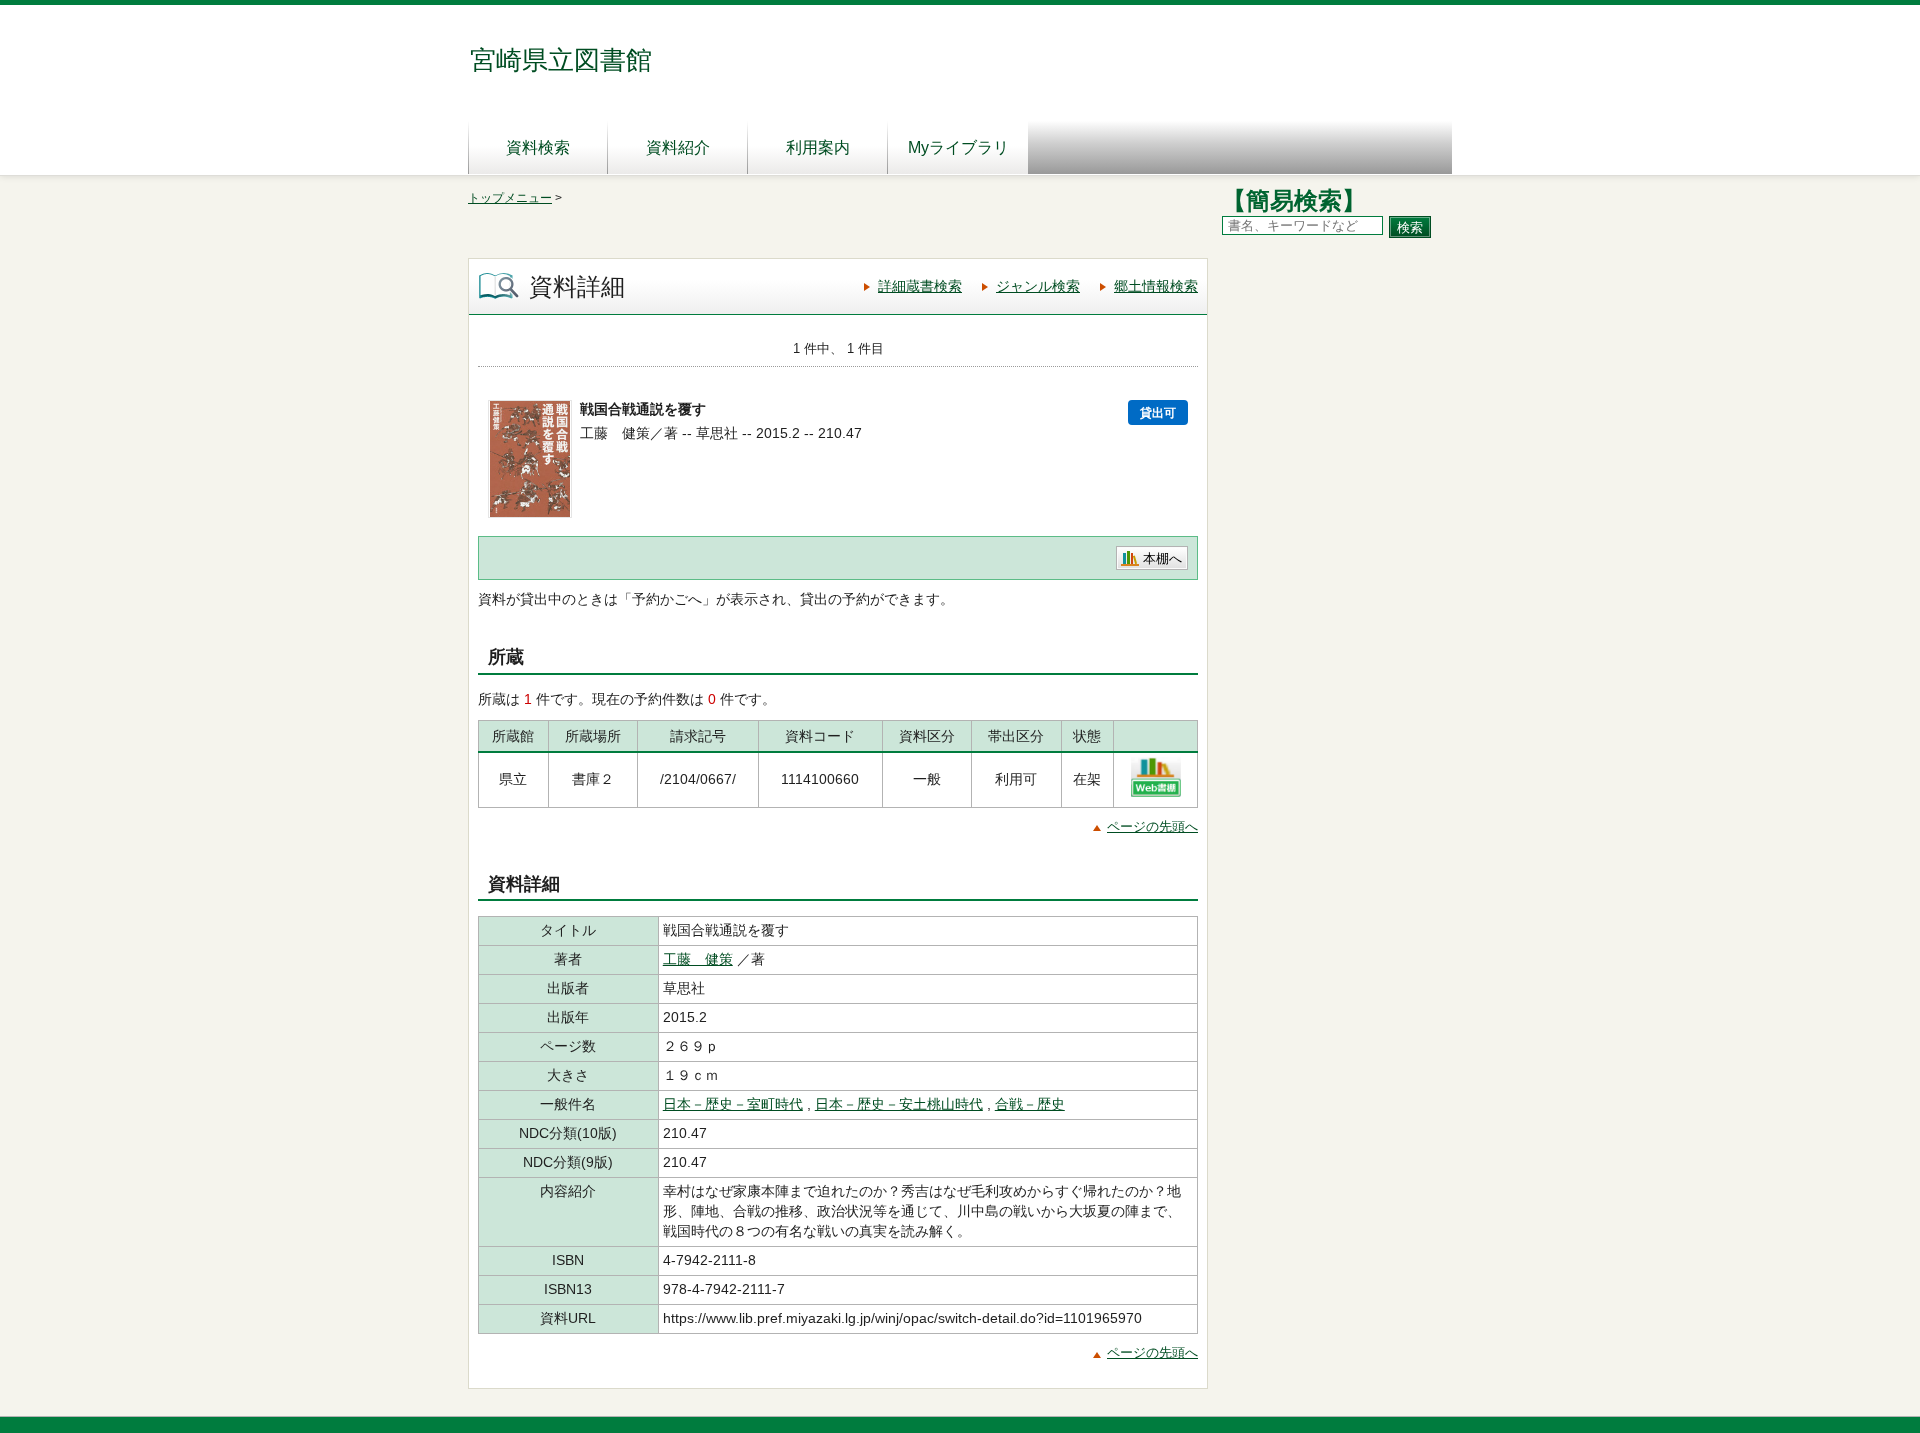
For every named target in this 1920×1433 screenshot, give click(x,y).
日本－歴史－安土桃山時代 (899, 1104)
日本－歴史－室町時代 (733, 1104)
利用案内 (818, 147)
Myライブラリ (958, 147)
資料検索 (538, 147)
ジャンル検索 (1038, 286)
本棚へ (1162, 558)
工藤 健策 (698, 959)
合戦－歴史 (1030, 1104)
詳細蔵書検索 (920, 286)
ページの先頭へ (1152, 826)
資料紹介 (678, 147)
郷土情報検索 (1156, 286)
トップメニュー (510, 198)
